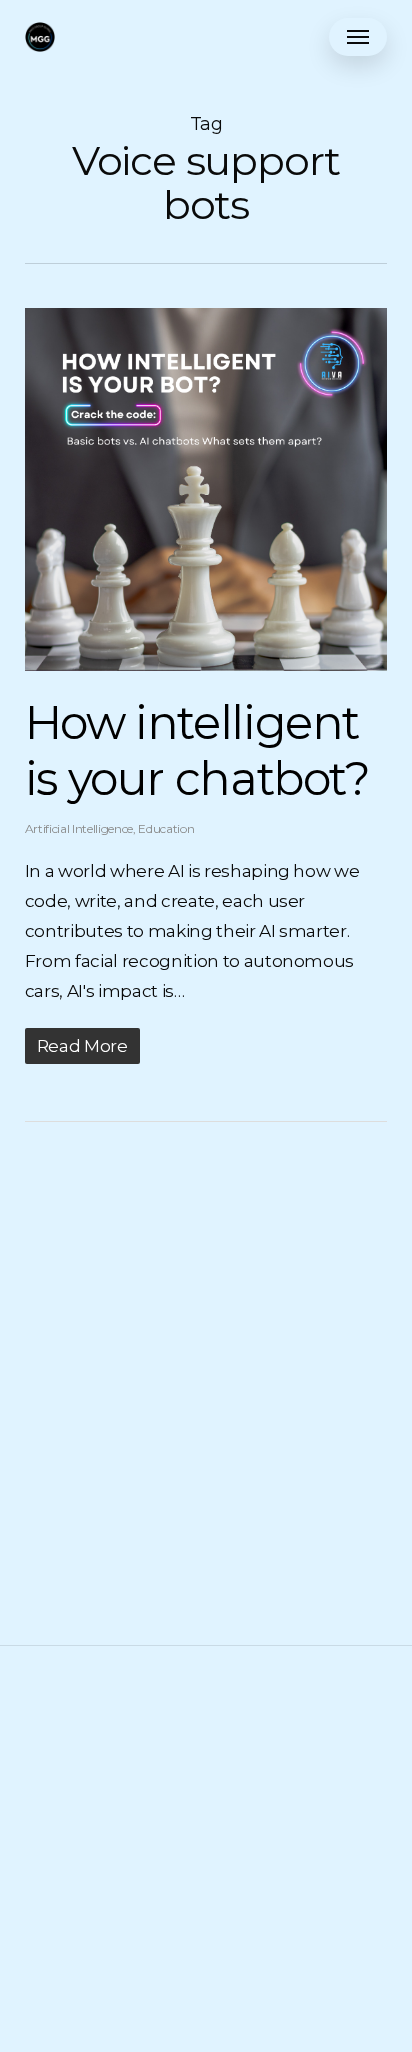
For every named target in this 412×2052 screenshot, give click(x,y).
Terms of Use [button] (206, 1796)
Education (166, 828)
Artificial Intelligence (79, 828)
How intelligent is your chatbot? (197, 750)
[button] (358, 37)
